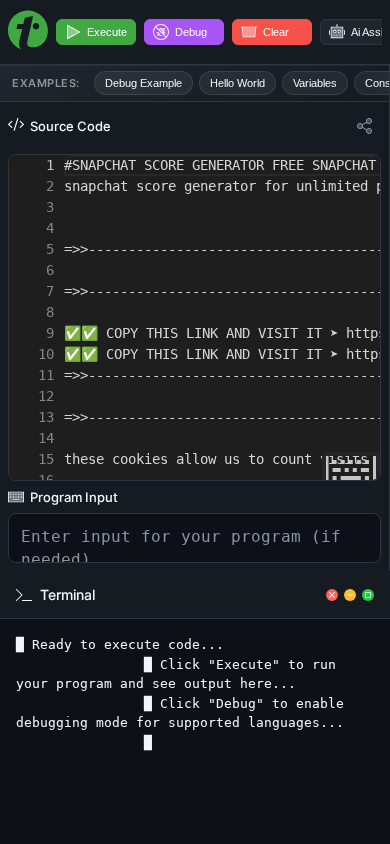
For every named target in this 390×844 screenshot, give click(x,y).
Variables (315, 83)
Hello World (237, 83)
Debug (191, 32)
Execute (107, 32)
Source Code (70, 126)
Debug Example (143, 83)
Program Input (74, 497)
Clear (276, 32)
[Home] (28, 32)
